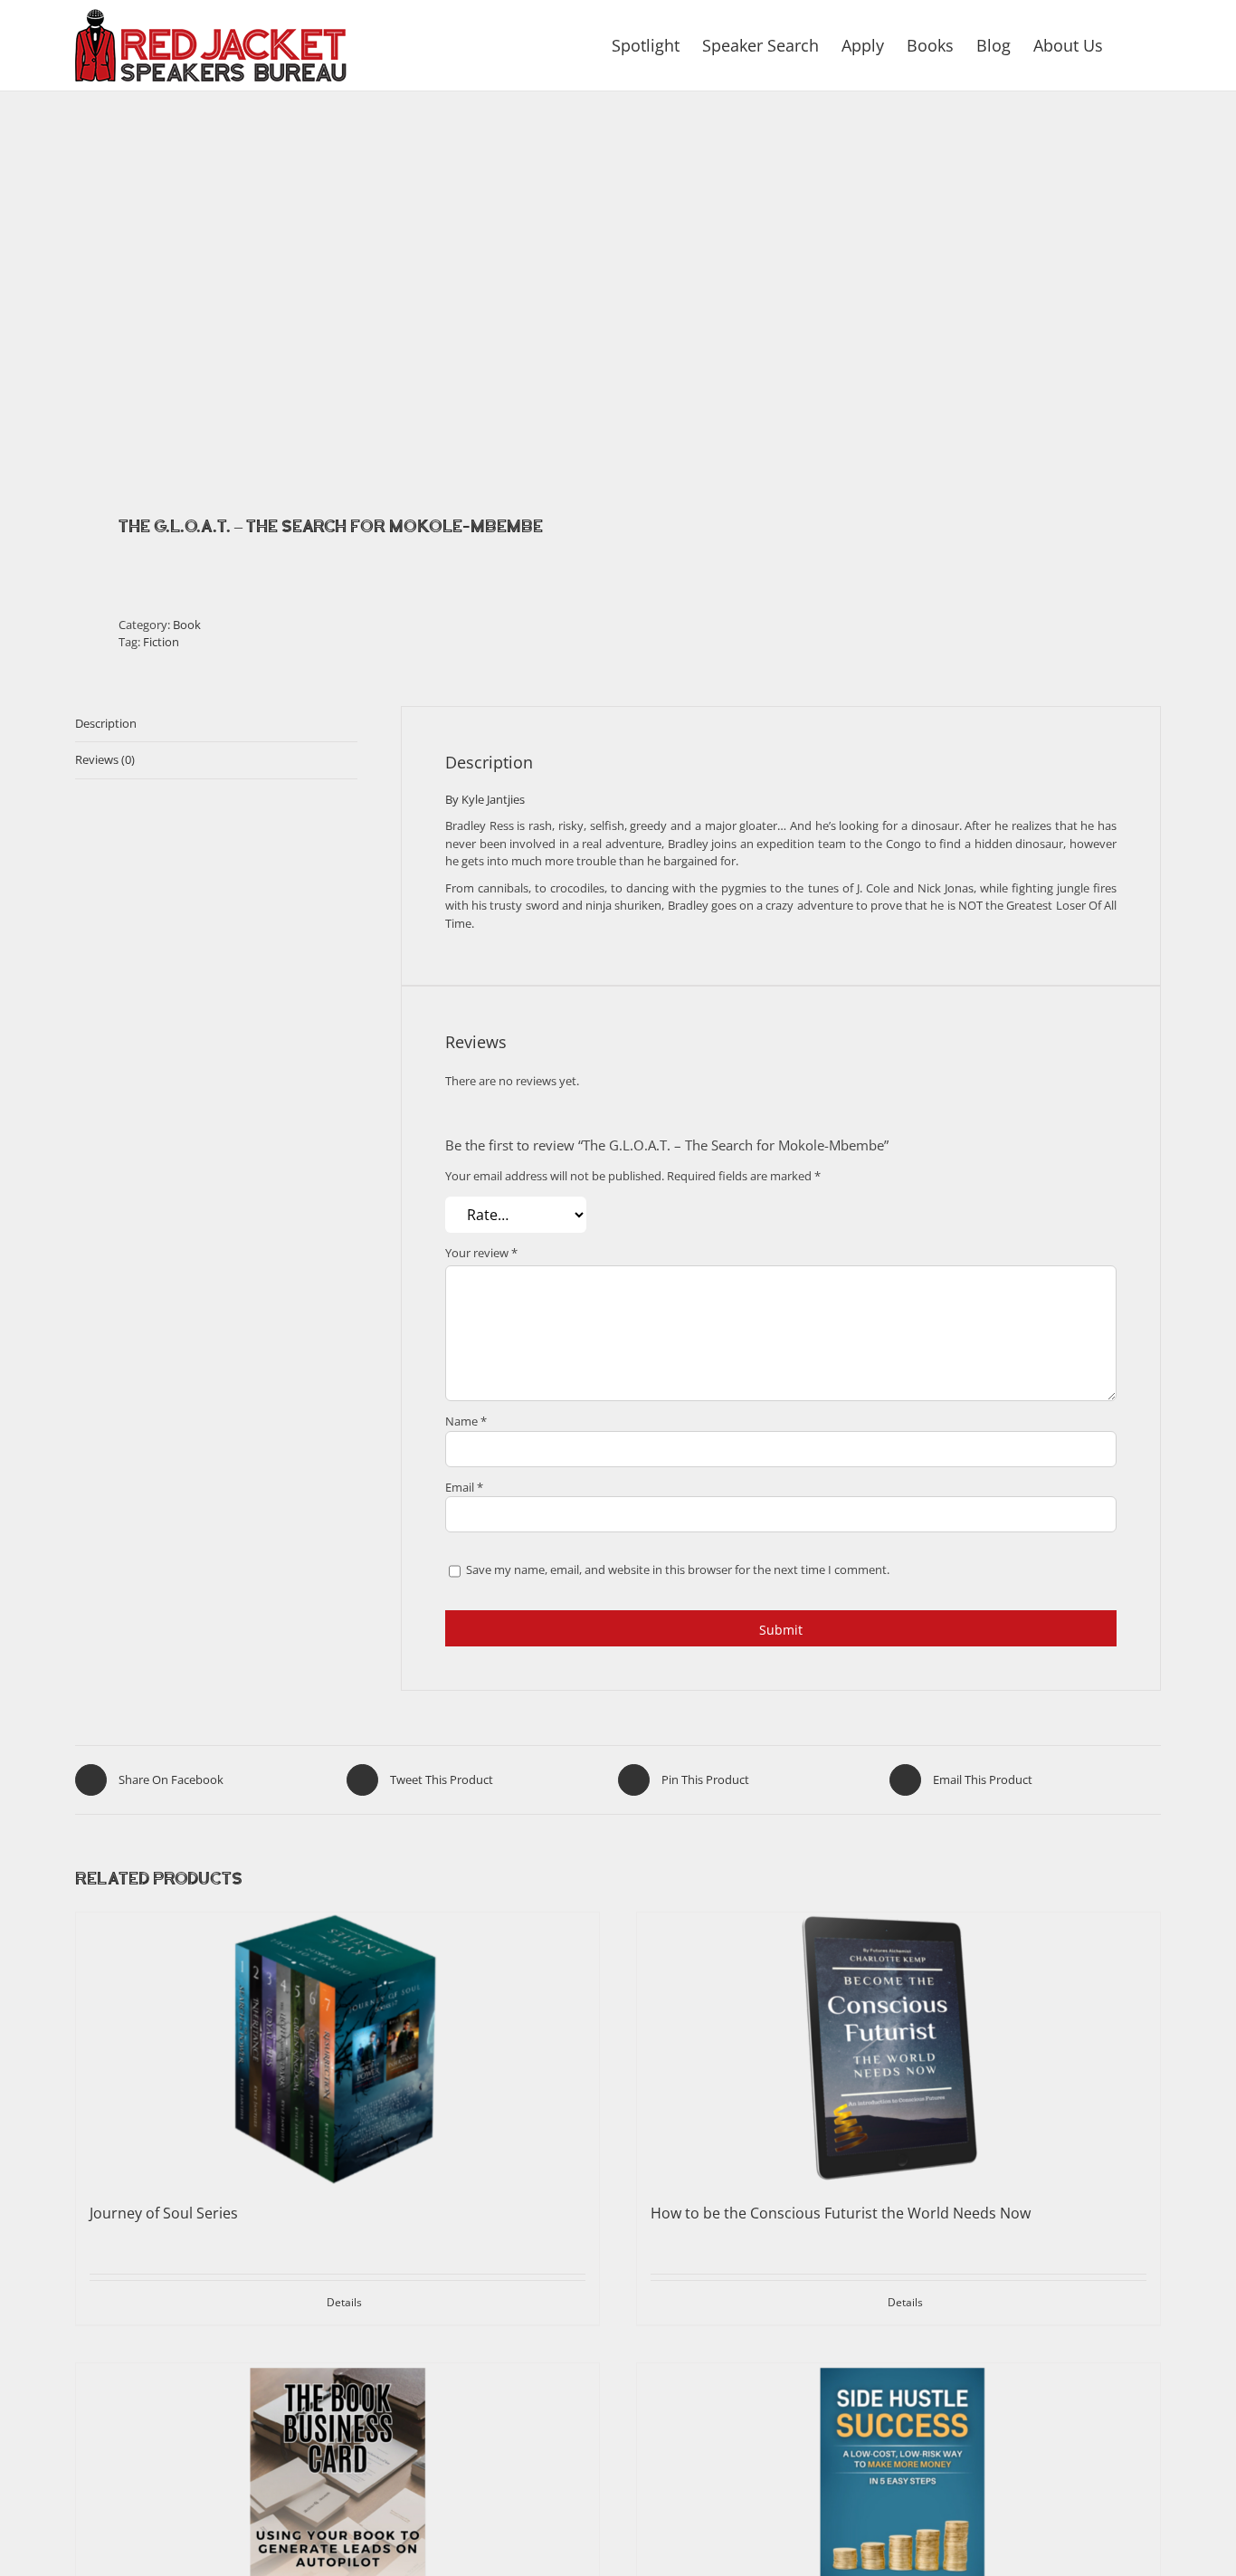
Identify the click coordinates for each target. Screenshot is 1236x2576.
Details (344, 2302)
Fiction (161, 642)
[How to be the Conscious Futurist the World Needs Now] (898, 2048)
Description (106, 723)
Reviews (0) (105, 759)
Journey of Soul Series (164, 2213)
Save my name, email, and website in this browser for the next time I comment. (678, 1570)
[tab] (216, 725)
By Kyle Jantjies (485, 799)
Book (187, 625)
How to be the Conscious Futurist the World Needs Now (841, 2213)
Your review (481, 1253)
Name (466, 1421)
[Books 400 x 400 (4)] (336, 291)
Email (464, 1487)
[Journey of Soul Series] (338, 2048)
